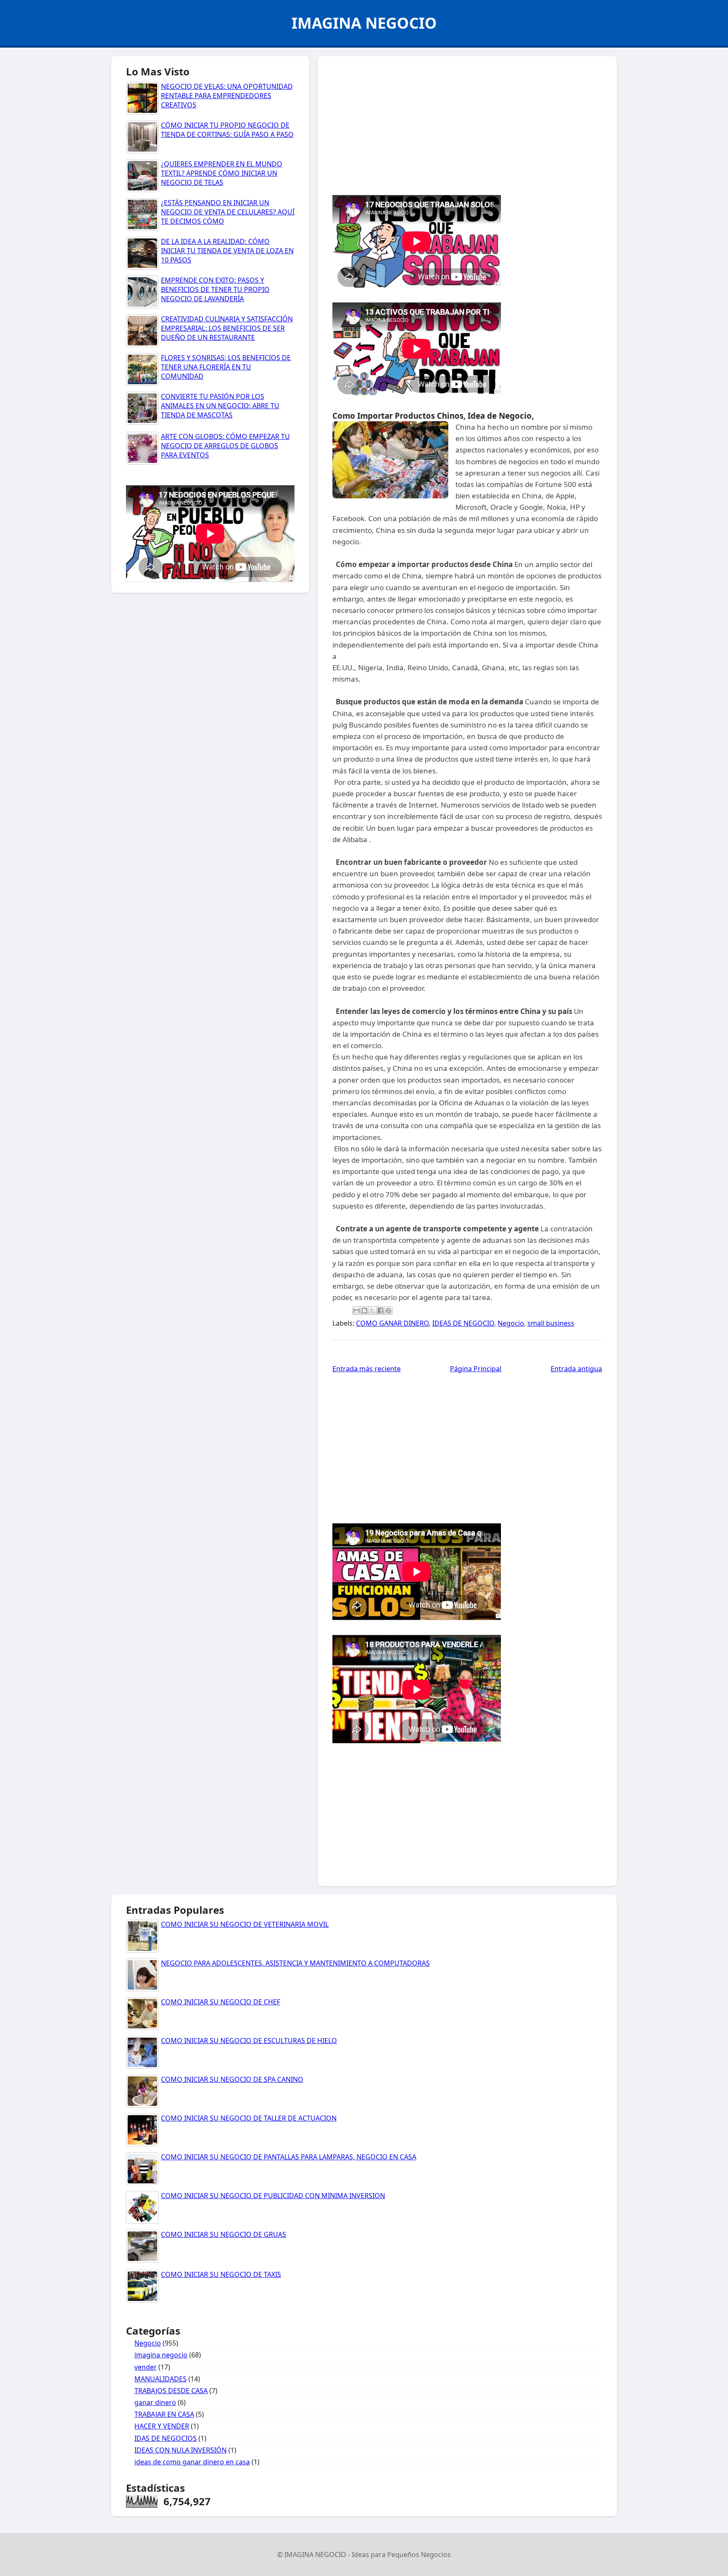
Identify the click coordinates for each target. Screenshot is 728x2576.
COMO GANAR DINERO (392, 1323)
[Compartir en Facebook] (380, 1311)
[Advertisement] (467, 123)
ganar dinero (155, 2402)
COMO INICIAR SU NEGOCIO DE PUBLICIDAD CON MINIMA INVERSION (273, 2196)
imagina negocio (161, 2355)
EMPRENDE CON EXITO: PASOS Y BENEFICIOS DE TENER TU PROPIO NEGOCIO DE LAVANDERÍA (215, 290)
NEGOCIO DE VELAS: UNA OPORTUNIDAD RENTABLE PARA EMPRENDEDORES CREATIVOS (227, 96)
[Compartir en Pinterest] (388, 1311)
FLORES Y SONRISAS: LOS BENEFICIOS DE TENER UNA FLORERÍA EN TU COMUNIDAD (226, 367)
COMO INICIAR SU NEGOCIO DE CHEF (221, 2002)
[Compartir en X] (372, 1311)
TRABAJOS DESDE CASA (171, 2391)
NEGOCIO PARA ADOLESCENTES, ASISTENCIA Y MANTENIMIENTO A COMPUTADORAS (295, 1963)
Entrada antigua (576, 1369)
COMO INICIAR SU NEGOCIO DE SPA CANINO (232, 2079)
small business (551, 1323)
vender (146, 2367)
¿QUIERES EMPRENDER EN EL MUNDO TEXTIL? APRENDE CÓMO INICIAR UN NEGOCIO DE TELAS (222, 173)
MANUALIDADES (161, 2379)
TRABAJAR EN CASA (164, 2414)
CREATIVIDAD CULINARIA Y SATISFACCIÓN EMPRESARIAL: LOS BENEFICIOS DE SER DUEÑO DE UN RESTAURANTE (227, 328)
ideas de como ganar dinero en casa (192, 2462)
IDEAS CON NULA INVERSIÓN (181, 2450)
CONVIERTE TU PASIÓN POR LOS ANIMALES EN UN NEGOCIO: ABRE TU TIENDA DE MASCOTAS (220, 406)
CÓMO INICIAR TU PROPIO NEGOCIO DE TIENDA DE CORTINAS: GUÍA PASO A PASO (227, 130)
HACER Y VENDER (162, 2426)
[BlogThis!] (364, 1311)
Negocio (511, 1323)
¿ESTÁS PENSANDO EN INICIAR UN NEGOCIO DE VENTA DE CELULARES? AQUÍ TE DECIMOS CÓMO (228, 212)
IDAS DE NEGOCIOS (166, 2438)
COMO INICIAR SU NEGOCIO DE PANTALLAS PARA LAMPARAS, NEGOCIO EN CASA (289, 2157)
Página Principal (476, 1369)
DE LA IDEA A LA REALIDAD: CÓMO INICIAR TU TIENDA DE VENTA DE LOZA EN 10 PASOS (227, 251)
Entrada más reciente (367, 1369)
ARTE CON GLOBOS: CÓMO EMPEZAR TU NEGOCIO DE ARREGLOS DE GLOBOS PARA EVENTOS (225, 446)
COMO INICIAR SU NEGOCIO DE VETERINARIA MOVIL (245, 1924)
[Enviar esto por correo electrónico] (356, 1311)
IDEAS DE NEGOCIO (463, 1323)
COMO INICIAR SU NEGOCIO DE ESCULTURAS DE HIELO (249, 2041)
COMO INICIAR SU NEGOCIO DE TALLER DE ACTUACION (249, 2118)
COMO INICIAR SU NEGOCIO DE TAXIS (221, 2274)
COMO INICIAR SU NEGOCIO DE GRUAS (223, 2234)
